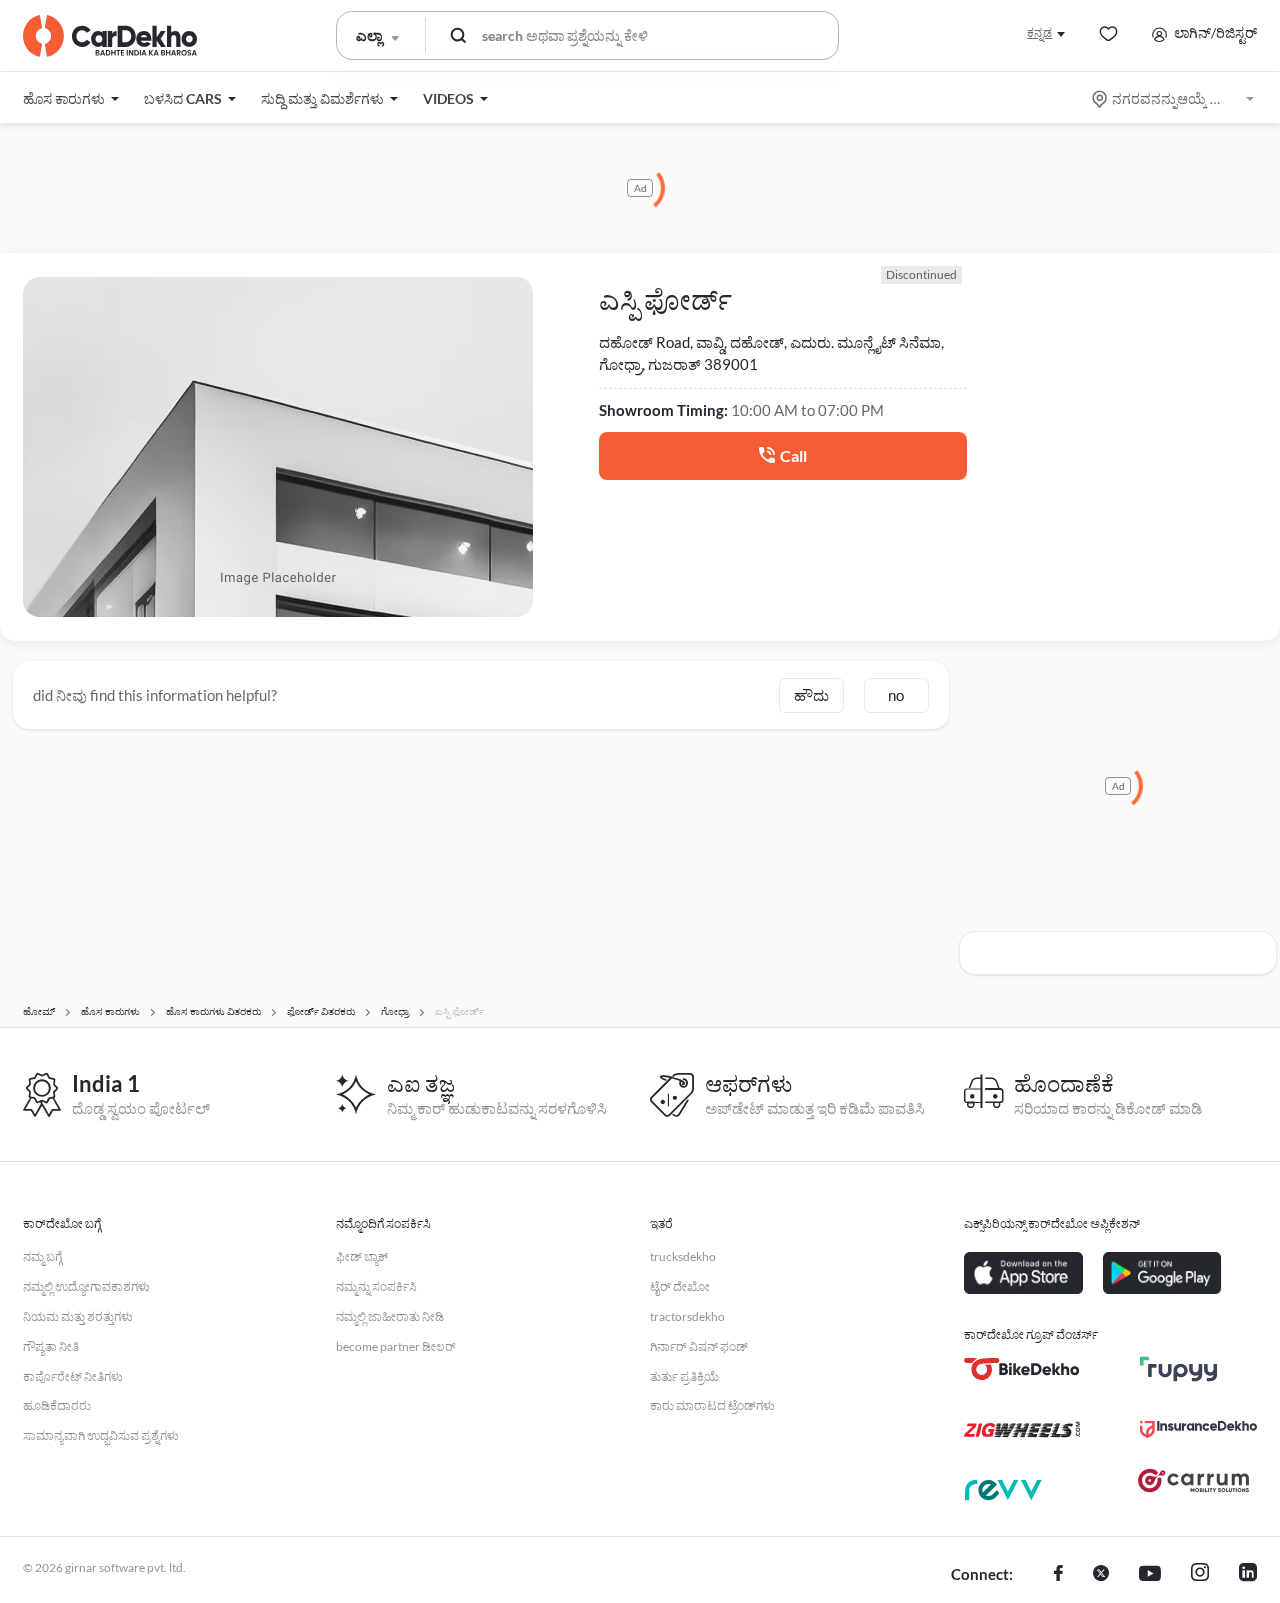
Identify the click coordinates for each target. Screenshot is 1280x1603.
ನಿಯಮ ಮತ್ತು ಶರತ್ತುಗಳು (78, 1316)
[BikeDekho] (1022, 1369)
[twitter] (1101, 1575)
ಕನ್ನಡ (1039, 32)
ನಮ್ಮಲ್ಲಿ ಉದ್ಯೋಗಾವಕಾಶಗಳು (86, 1286)
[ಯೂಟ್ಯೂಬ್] (1150, 1575)
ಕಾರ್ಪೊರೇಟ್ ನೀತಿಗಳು (73, 1376)
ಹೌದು (811, 695)
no (896, 695)
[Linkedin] (1248, 1575)
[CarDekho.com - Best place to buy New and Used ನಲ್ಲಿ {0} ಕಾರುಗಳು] (110, 36)
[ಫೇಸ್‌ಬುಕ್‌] (1058, 1575)
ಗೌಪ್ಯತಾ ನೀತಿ (51, 1346)
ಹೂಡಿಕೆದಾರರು (57, 1405)
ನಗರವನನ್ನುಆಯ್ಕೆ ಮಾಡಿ (1174, 98)
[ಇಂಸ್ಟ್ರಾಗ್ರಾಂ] (1200, 1575)
